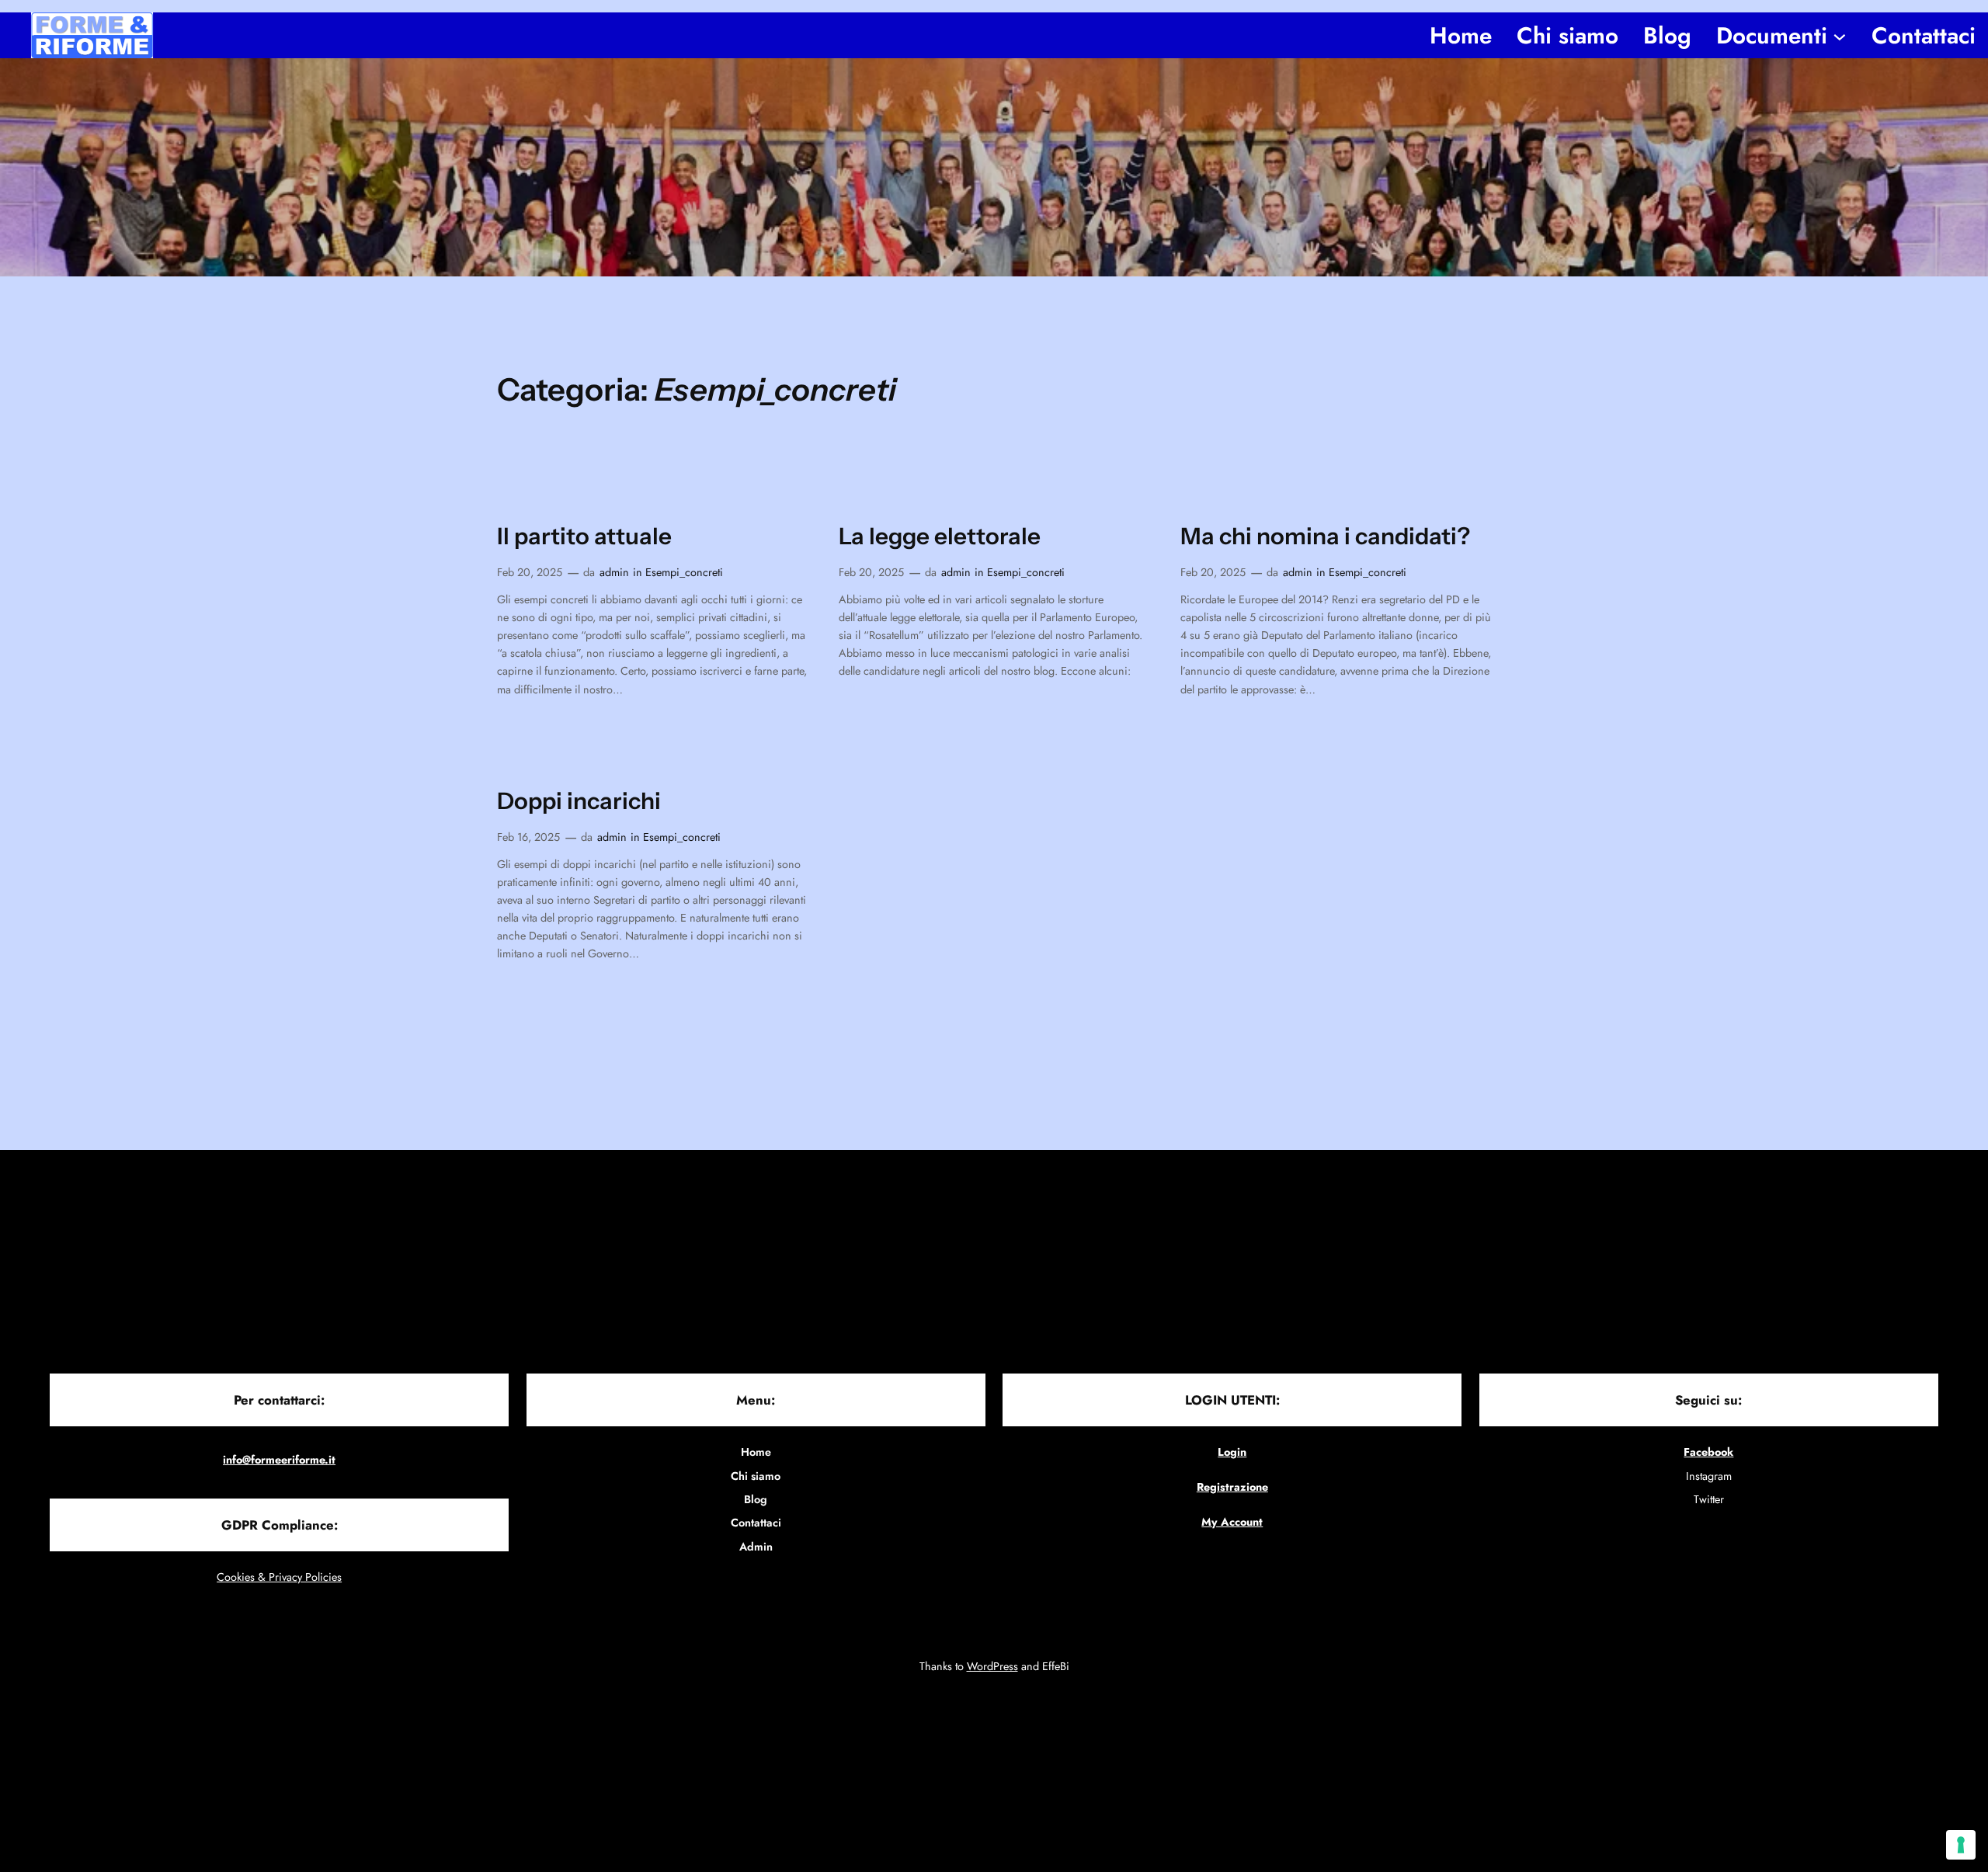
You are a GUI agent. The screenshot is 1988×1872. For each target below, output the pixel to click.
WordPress (992, 1666)
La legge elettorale (940, 536)
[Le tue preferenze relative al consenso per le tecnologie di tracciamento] (1961, 1845)
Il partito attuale (584, 536)
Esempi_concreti (684, 572)
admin (614, 572)
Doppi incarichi (579, 801)
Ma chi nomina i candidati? (1325, 536)
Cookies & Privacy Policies (279, 1577)
